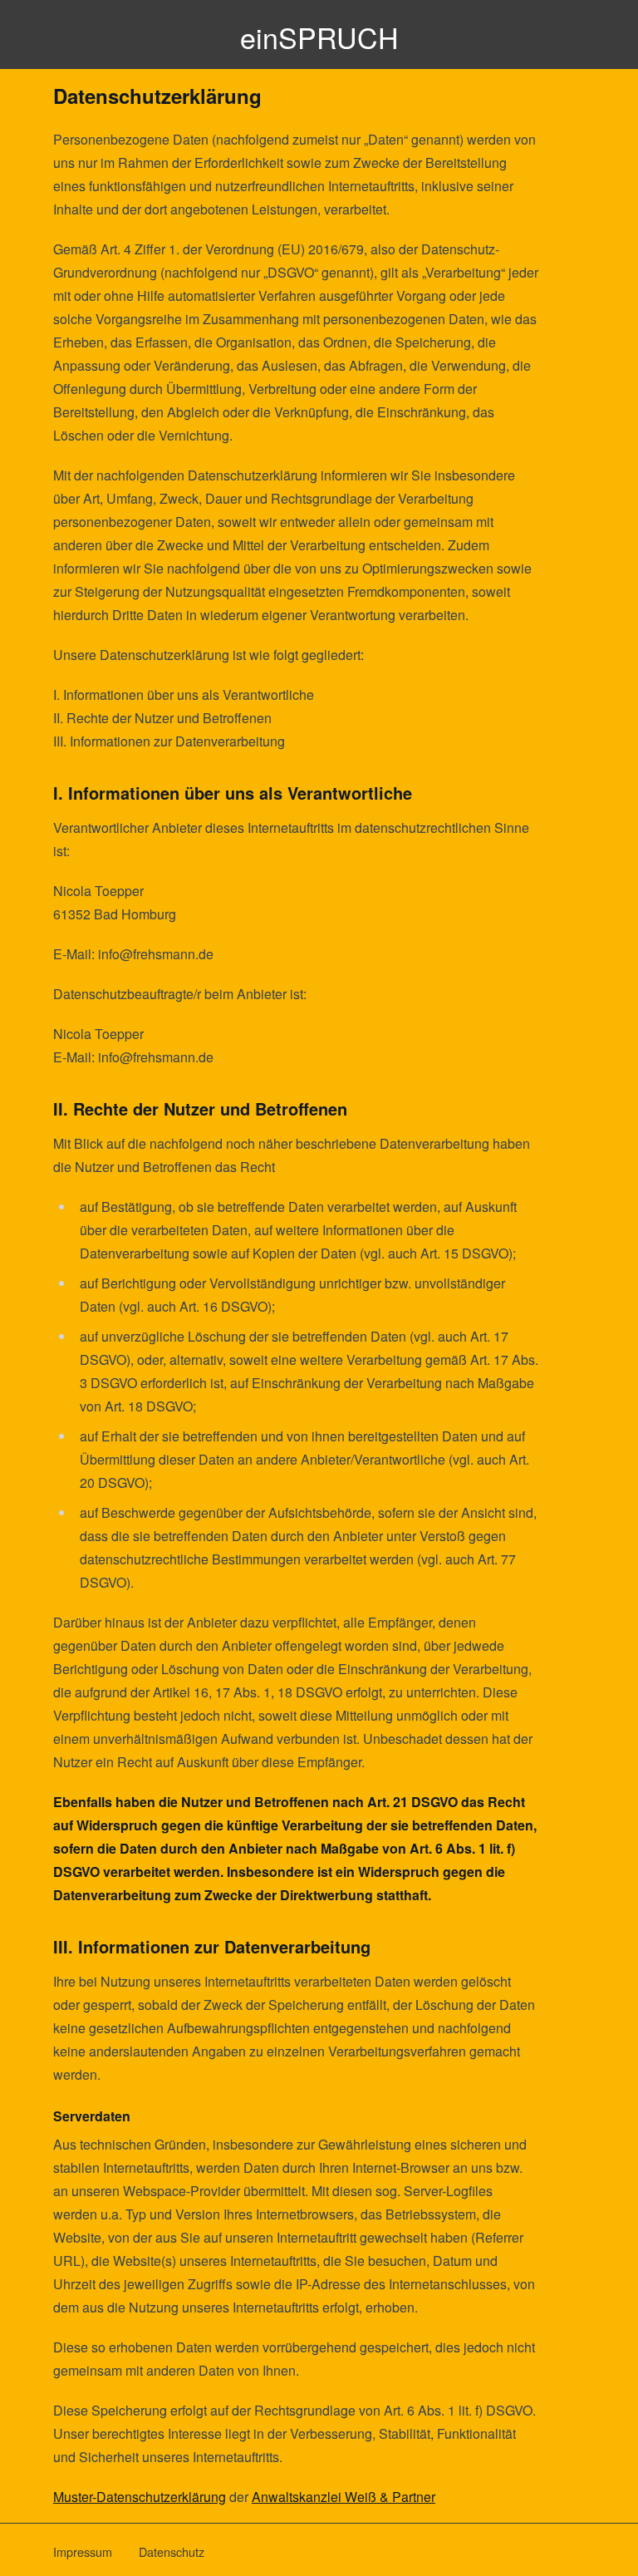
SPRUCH (319, 37)
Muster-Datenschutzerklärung (140, 2497)
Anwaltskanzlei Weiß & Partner (344, 2497)
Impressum (83, 2551)
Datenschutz (172, 2551)
